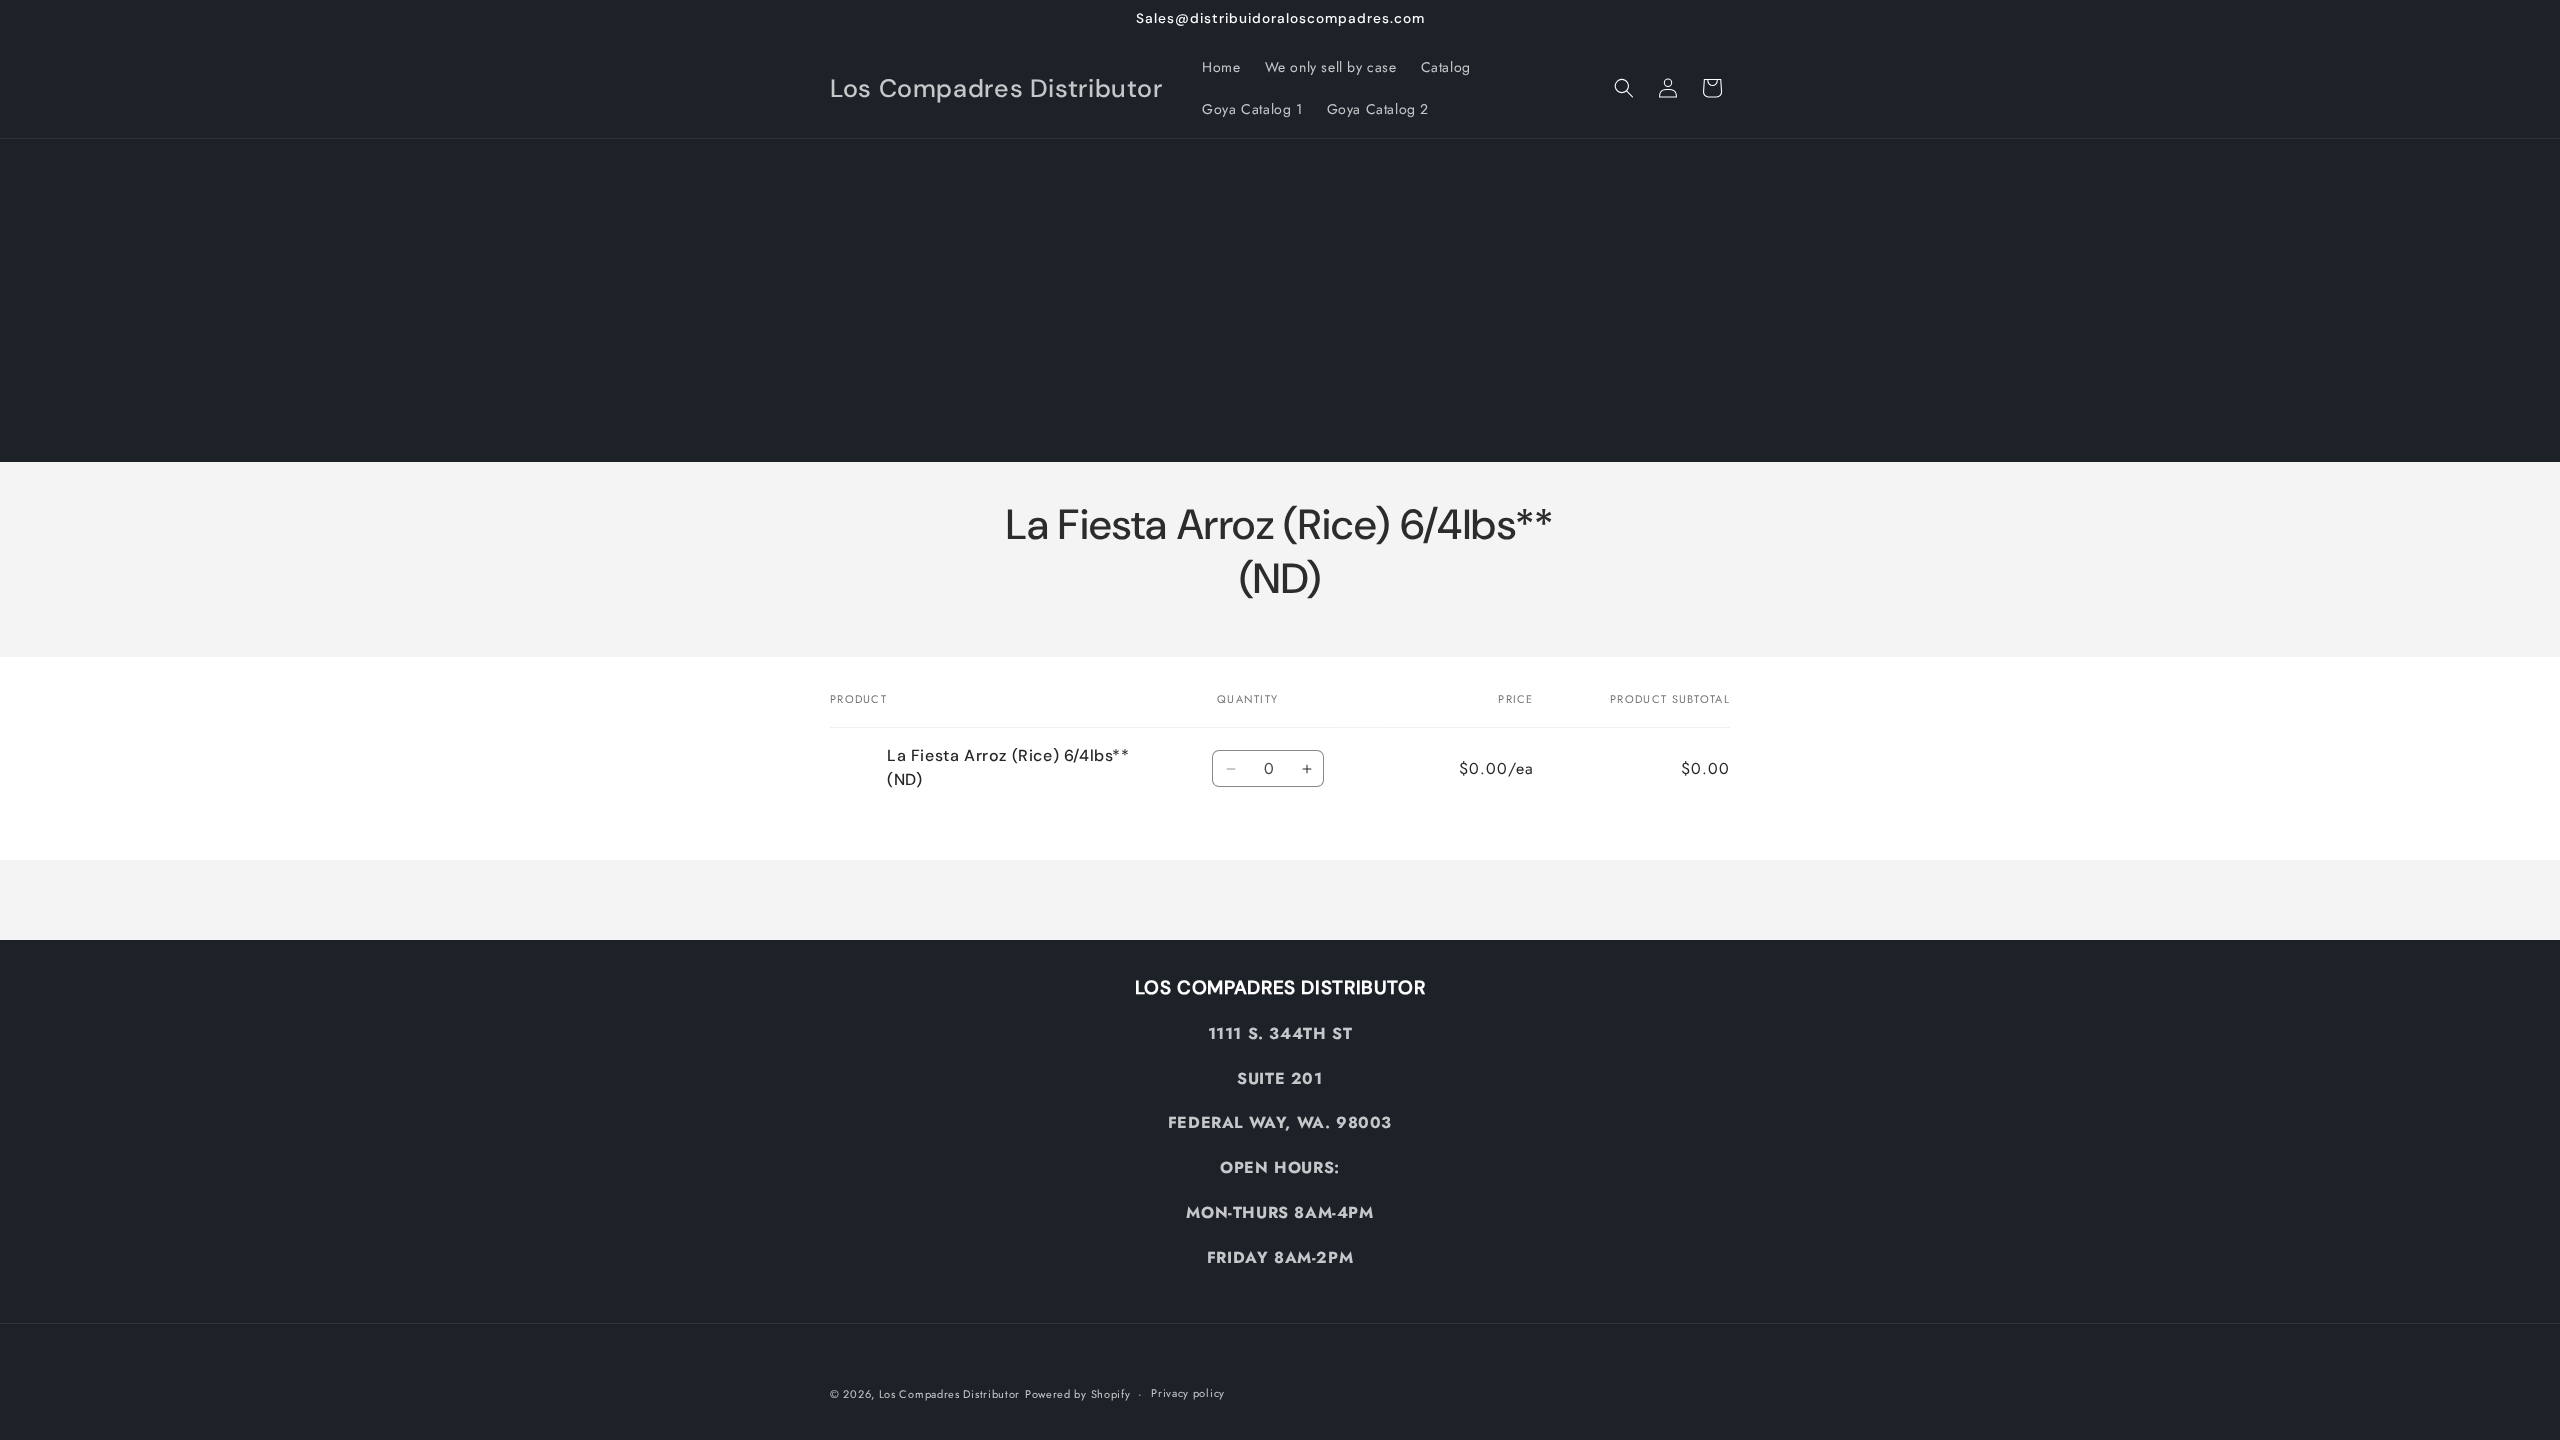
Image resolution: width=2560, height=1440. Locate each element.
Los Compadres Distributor (950, 1394)
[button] (1624, 88)
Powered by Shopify (1078, 1394)
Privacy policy (1188, 1393)
